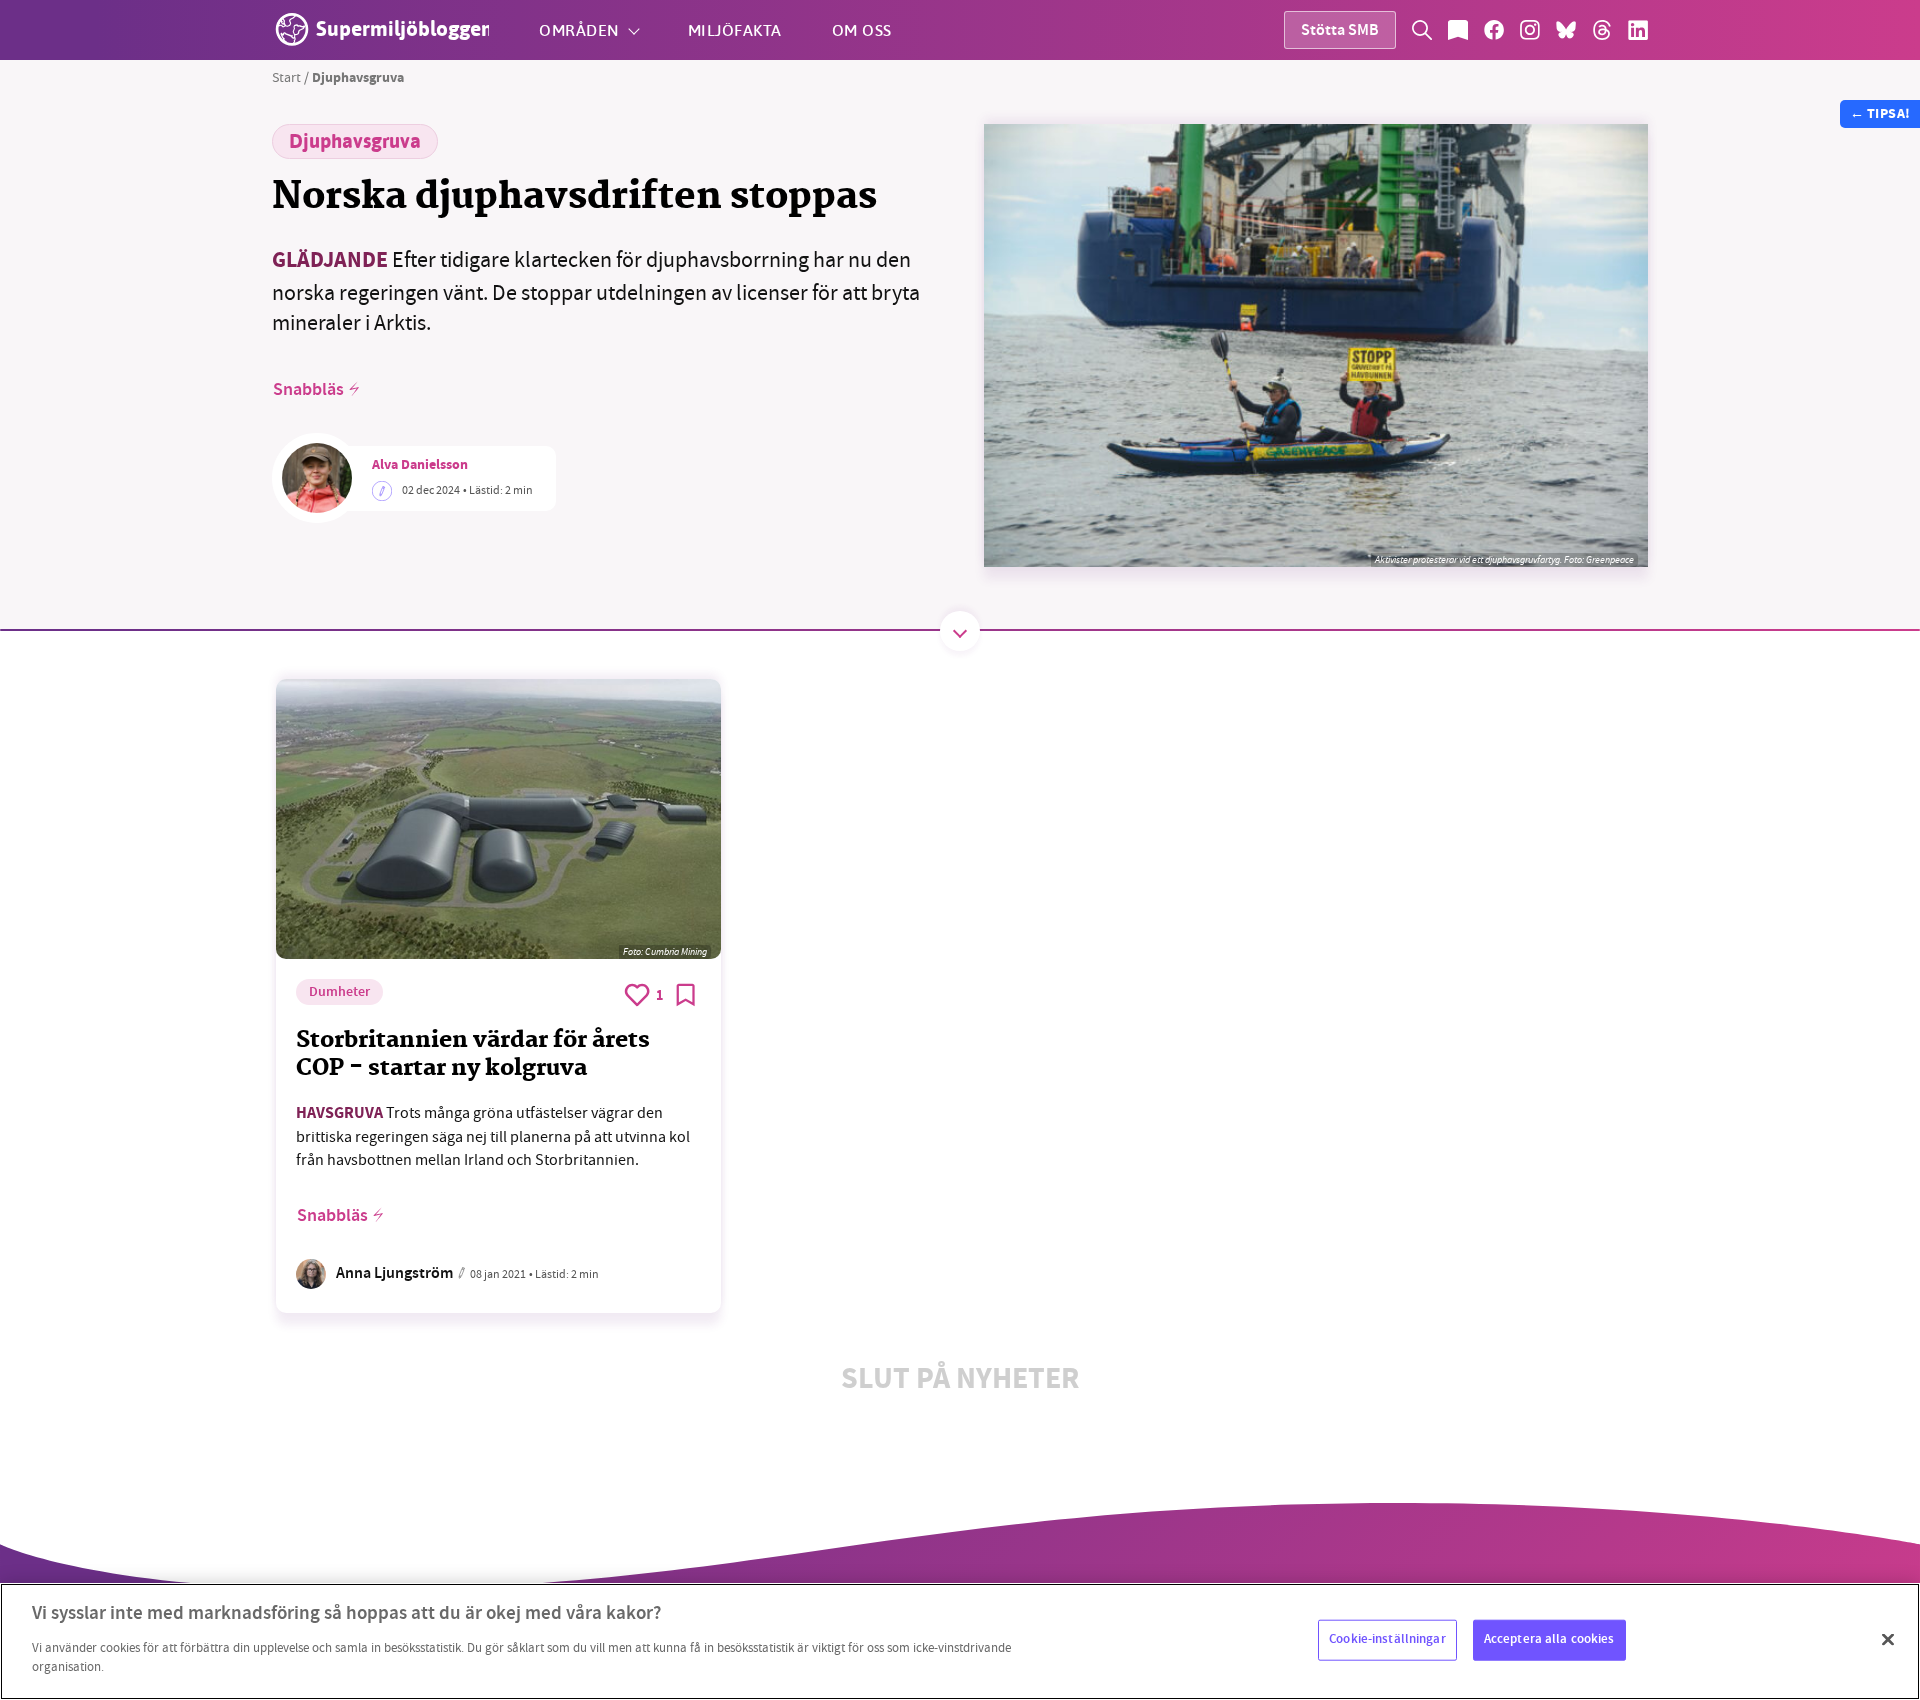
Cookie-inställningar (1387, 1639)
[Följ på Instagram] (1530, 30)
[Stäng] (1888, 1639)
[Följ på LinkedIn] (1638, 30)
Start (286, 77)
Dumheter (339, 993)
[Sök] (1422, 30)
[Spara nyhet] (686, 995)
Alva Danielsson (420, 466)
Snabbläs (308, 390)
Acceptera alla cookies (1549, 1639)
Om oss (862, 29)
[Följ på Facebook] (1494, 30)
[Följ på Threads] (1602, 30)
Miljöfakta (735, 29)
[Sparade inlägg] (1458, 30)
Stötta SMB (1340, 31)
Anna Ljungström (394, 1274)
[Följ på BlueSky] (1566, 30)
